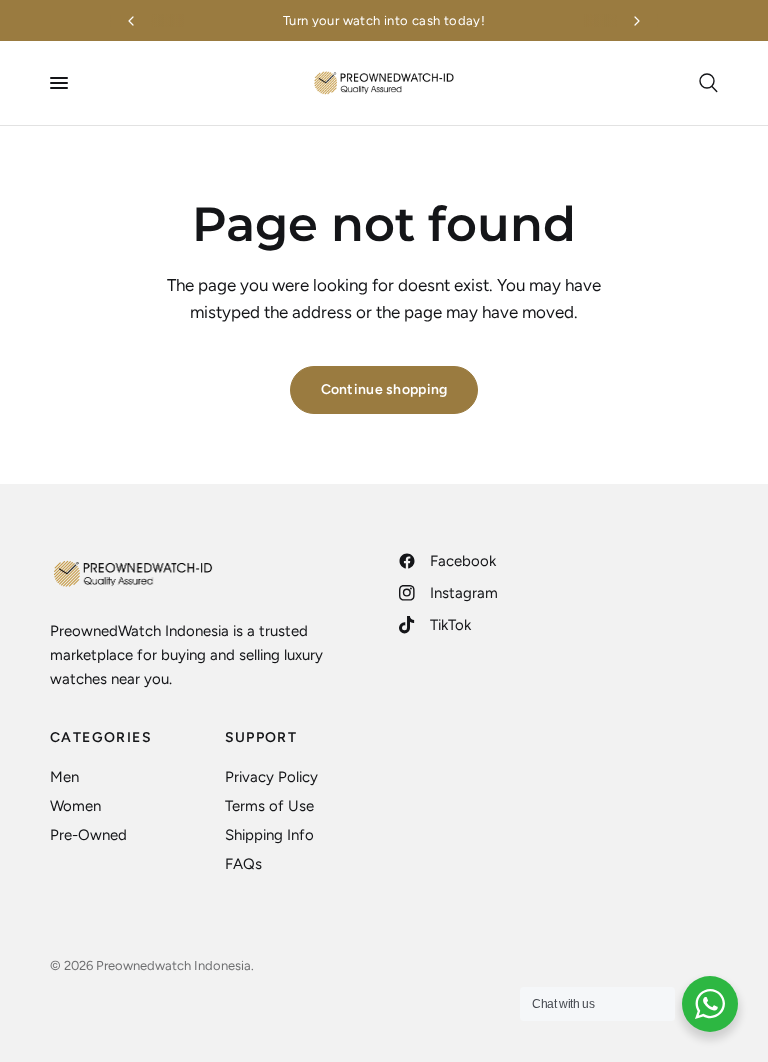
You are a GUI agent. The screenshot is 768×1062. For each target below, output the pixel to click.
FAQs (243, 864)
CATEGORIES (101, 738)
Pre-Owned (88, 835)
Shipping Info (269, 835)
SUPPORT (261, 738)
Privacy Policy (271, 777)
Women (75, 806)
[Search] (705, 83)
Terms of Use (269, 806)
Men (64, 777)
